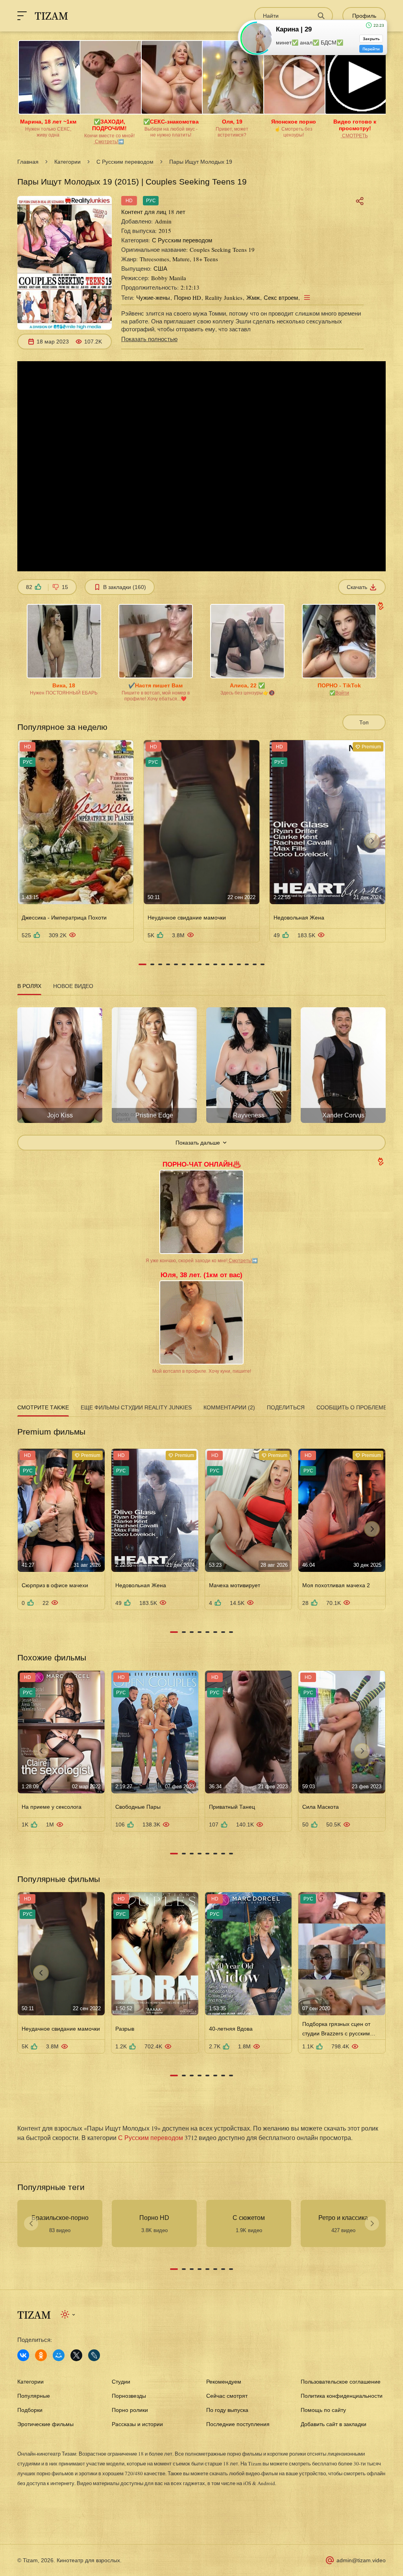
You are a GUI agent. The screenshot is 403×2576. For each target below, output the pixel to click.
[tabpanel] (201, 1074)
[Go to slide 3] (160, 964)
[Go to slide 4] (168, 964)
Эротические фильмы (45, 2424)
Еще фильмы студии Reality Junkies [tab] (136, 1407)
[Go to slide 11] (223, 964)
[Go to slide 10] (215, 964)
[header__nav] (22, 16)
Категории (67, 162)
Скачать (357, 587)
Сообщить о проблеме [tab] (352, 1407)
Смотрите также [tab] (43, 1407)
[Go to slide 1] (142, 964)
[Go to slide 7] (192, 964)
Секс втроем (281, 297)
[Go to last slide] (31, 841)
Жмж (253, 297)
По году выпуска (227, 2410)
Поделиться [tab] (286, 1407)
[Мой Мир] (59, 2355)
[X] (76, 2355)
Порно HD (188, 297)
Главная (28, 162)
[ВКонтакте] (23, 2355)
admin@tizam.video (361, 2560)
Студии (121, 2382)
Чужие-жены (153, 297)
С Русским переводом (125, 162)
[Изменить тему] (68, 2314)
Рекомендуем (224, 2382)
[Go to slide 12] (231, 964)
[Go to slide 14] (247, 964)
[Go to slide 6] (184, 964)
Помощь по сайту (323, 2410)
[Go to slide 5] (176, 964)
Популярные (34, 2396)
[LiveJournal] (94, 2355)
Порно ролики (130, 2410)
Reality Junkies (224, 297)
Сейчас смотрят (227, 2396)
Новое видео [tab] (73, 986)
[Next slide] (372, 841)
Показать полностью (149, 339)
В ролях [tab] (29, 986)
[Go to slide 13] (239, 964)
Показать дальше (198, 1143)
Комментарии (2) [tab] (229, 1407)
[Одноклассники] (41, 2355)
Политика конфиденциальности (342, 2396)
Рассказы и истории (137, 2424)
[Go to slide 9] (207, 964)
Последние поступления (238, 2424)
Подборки (30, 2410)
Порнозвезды (129, 2396)
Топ (364, 722)
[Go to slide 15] (255, 964)
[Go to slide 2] (152, 964)
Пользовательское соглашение (341, 2382)
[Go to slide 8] (200, 964)
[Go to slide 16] (263, 964)
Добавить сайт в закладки (334, 2424)
